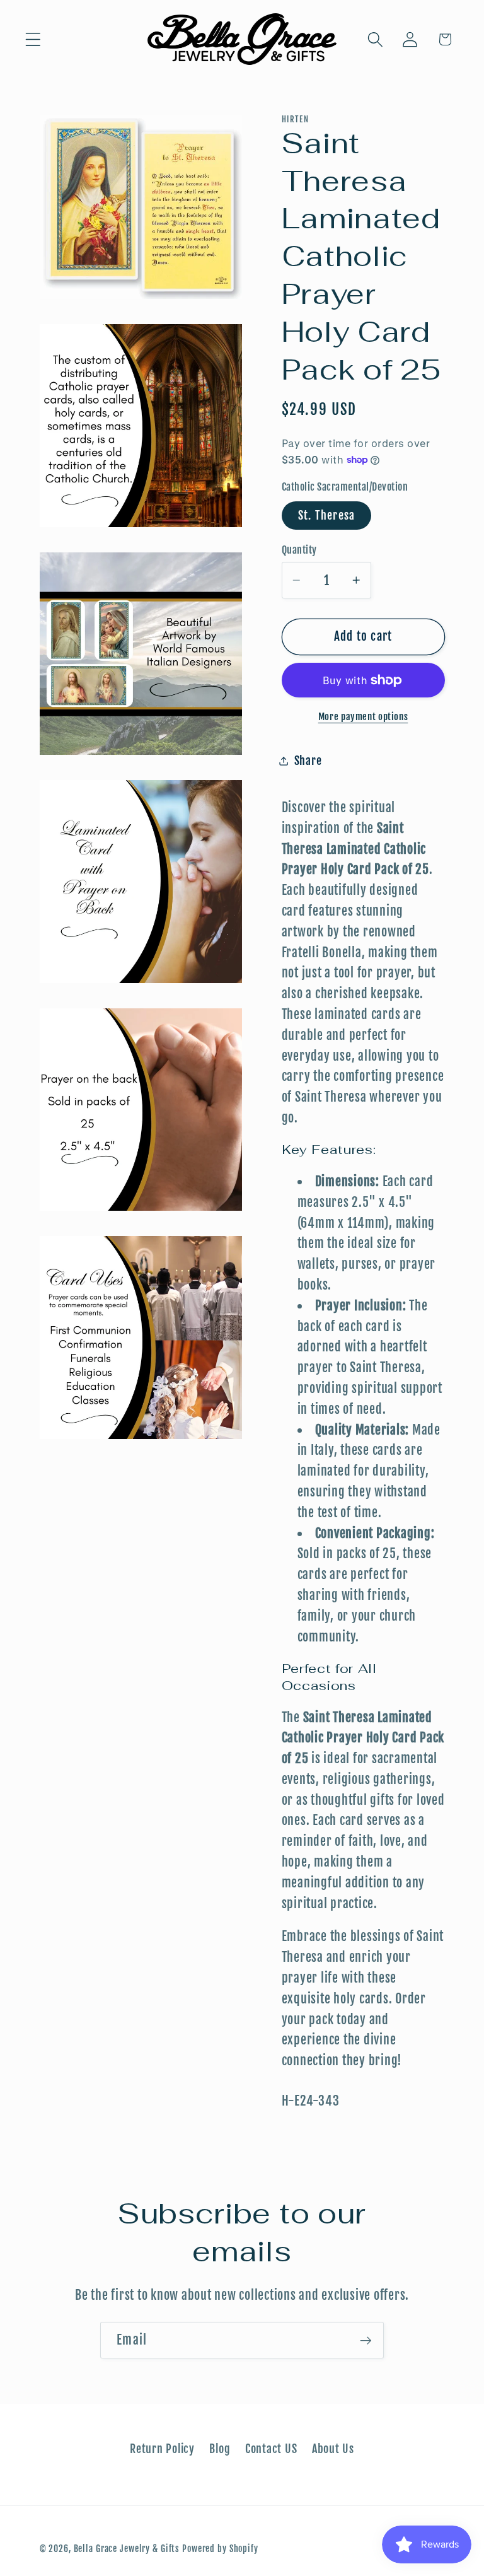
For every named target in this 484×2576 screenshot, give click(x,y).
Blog (220, 2449)
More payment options (363, 717)
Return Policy (162, 2449)
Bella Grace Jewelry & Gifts (127, 2549)
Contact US (271, 2449)
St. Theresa (327, 515)
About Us (333, 2449)
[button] (33, 39)
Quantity (299, 550)
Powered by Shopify (220, 2549)
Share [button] (308, 761)
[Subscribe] (366, 2340)
